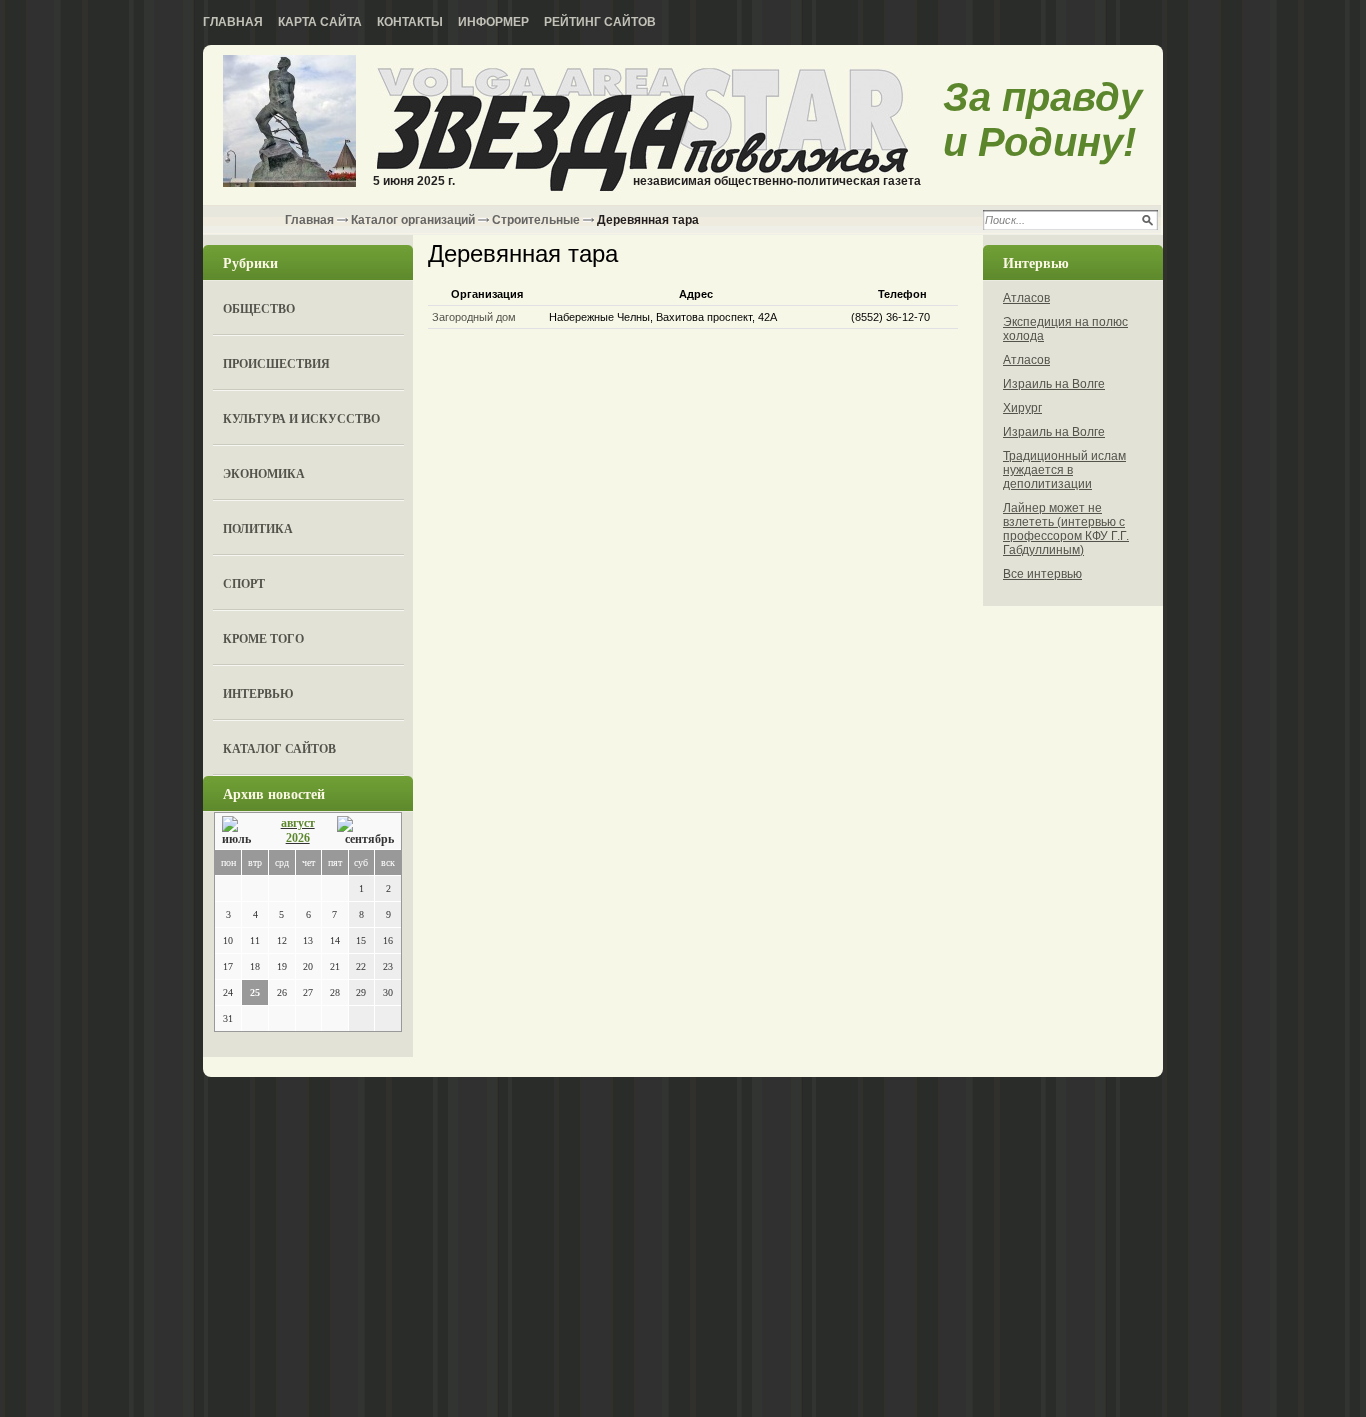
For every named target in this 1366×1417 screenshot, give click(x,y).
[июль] (240, 831)
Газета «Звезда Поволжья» (289, 122)
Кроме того (263, 638)
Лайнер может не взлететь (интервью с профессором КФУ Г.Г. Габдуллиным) (1066, 529)
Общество (259, 308)
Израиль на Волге (1054, 384)
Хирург (1022, 408)
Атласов (1026, 298)
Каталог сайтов (279, 748)
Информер (493, 22)
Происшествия (276, 363)
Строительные (536, 220)
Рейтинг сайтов (600, 22)
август (298, 823)
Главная (233, 22)
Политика (258, 528)
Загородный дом (474, 317)
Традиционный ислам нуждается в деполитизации (1064, 470)
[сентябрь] (365, 831)
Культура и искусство (301, 418)
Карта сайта (320, 22)
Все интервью (1042, 574)
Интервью (258, 693)
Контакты (410, 22)
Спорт (244, 583)
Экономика (264, 473)
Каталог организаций (413, 220)
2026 (298, 838)
